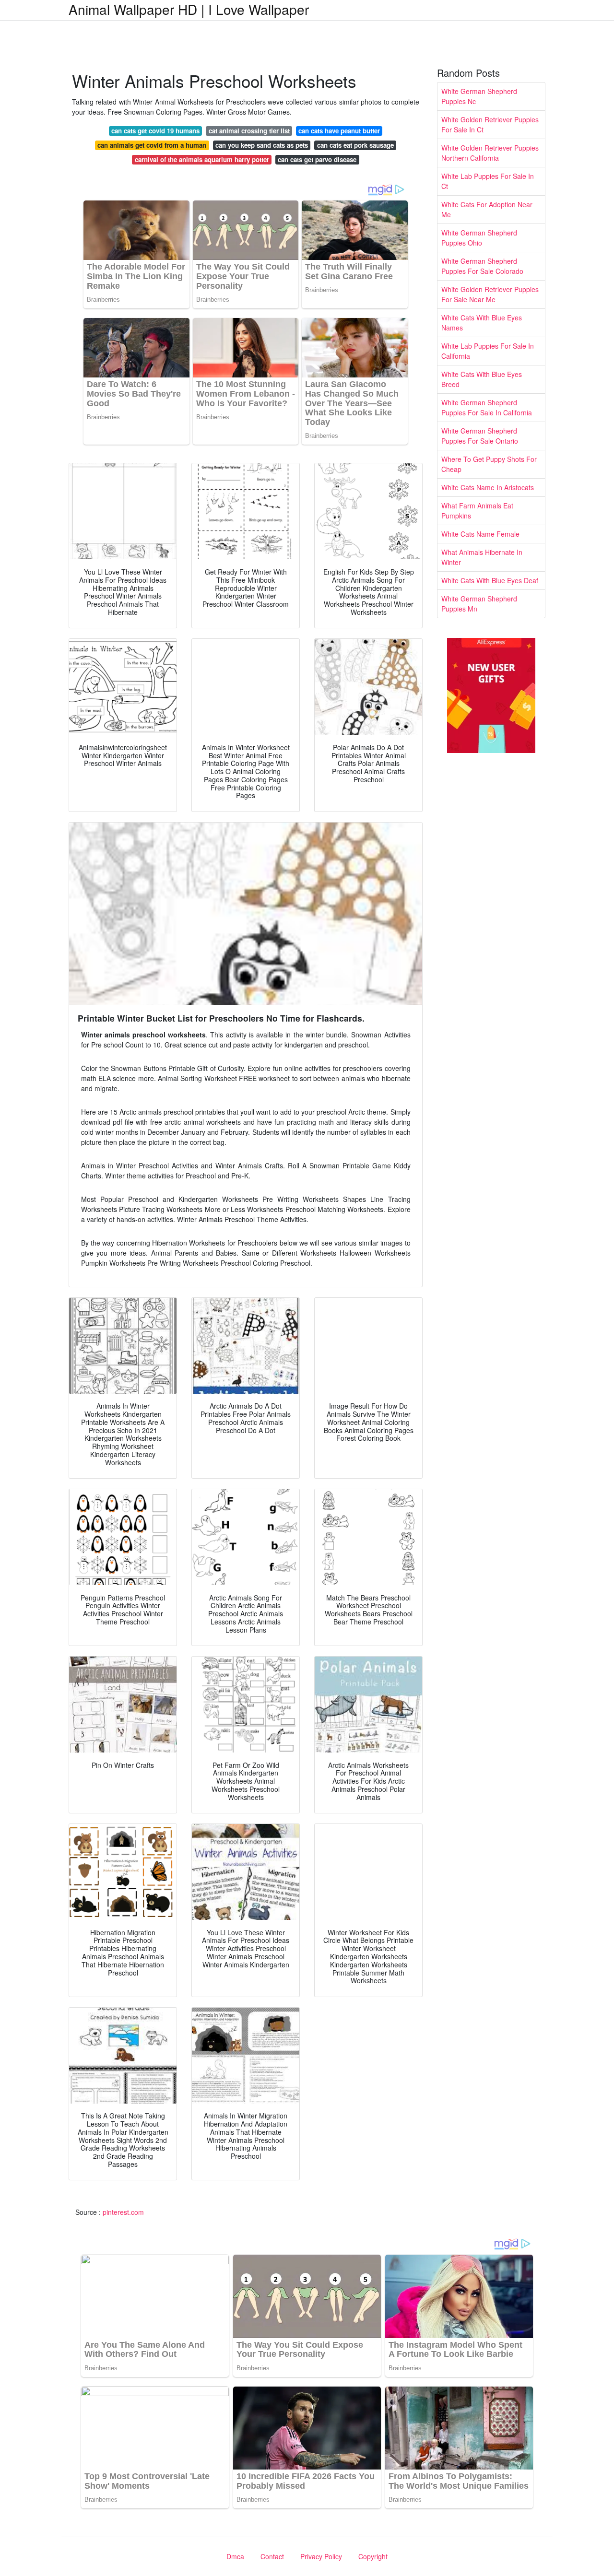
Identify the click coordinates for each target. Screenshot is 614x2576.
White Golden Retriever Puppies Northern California (490, 153)
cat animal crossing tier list (249, 131)
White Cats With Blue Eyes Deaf (490, 580)
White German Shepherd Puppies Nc (479, 96)
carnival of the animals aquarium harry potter (202, 159)
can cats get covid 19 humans (155, 131)
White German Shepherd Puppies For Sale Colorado (482, 266)
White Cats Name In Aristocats (488, 487)
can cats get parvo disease (317, 159)
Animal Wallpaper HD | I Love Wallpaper (189, 9)
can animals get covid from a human (152, 145)
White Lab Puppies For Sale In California (488, 351)
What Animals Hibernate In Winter (482, 557)
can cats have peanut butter (339, 131)
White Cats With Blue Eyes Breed (482, 379)
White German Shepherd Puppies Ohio (479, 238)
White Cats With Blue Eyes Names (482, 323)
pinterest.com (123, 2212)
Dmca (235, 2556)
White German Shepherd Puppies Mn (479, 604)
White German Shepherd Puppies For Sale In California (487, 407)
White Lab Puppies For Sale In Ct (488, 181)
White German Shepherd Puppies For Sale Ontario (480, 436)
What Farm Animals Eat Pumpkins (477, 511)
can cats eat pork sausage (355, 145)
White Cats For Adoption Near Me (487, 209)
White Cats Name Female (480, 534)
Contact (272, 2556)
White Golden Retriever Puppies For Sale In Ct (490, 124)
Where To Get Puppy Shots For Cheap (489, 464)
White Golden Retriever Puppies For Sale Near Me (490, 294)
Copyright (373, 2556)
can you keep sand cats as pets (262, 145)
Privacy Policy (321, 2556)
